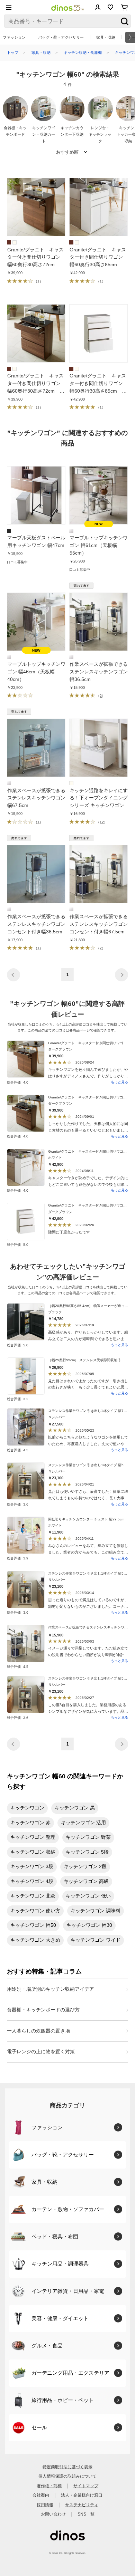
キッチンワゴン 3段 (32, 1867)
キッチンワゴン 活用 (83, 1823)
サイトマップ (86, 2486)
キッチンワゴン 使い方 (35, 1911)
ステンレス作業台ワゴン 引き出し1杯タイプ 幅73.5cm (91, 1411)
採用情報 (45, 2505)
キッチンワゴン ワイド (96, 1940)
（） (38, 281)
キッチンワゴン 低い (88, 1896)
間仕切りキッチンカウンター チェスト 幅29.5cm (86, 1519)
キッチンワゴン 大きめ (35, 1940)
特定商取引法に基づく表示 (67, 2467)
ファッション (14, 37)
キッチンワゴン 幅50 (33, 1925)
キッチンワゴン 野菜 (88, 1837)
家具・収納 (106, 37)
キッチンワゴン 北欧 (33, 1896)
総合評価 (18, 1082)
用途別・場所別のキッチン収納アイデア (51, 1989)
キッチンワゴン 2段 (85, 1867)
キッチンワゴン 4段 (32, 1881)
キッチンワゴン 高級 (86, 1881)
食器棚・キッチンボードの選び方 (43, 2010)
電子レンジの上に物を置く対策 (41, 2052)
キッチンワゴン (27, 1808)
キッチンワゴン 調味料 (96, 1911)
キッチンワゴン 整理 (33, 1837)
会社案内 (41, 2495)
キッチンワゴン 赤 (30, 1823)
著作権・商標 (49, 2486)
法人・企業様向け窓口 (82, 2495)
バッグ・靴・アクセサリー (61, 37)
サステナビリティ (82, 2505)
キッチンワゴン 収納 (33, 1852)
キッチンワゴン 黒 (75, 1808)
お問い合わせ (53, 2514)
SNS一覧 (86, 2514)
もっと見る (119, 1082)
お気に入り (111, 7)
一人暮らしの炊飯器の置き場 (38, 2031)
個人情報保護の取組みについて (67, 2476)
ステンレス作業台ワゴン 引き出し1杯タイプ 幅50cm (89, 1465)
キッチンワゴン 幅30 (89, 1925)
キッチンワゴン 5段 (87, 1852)
